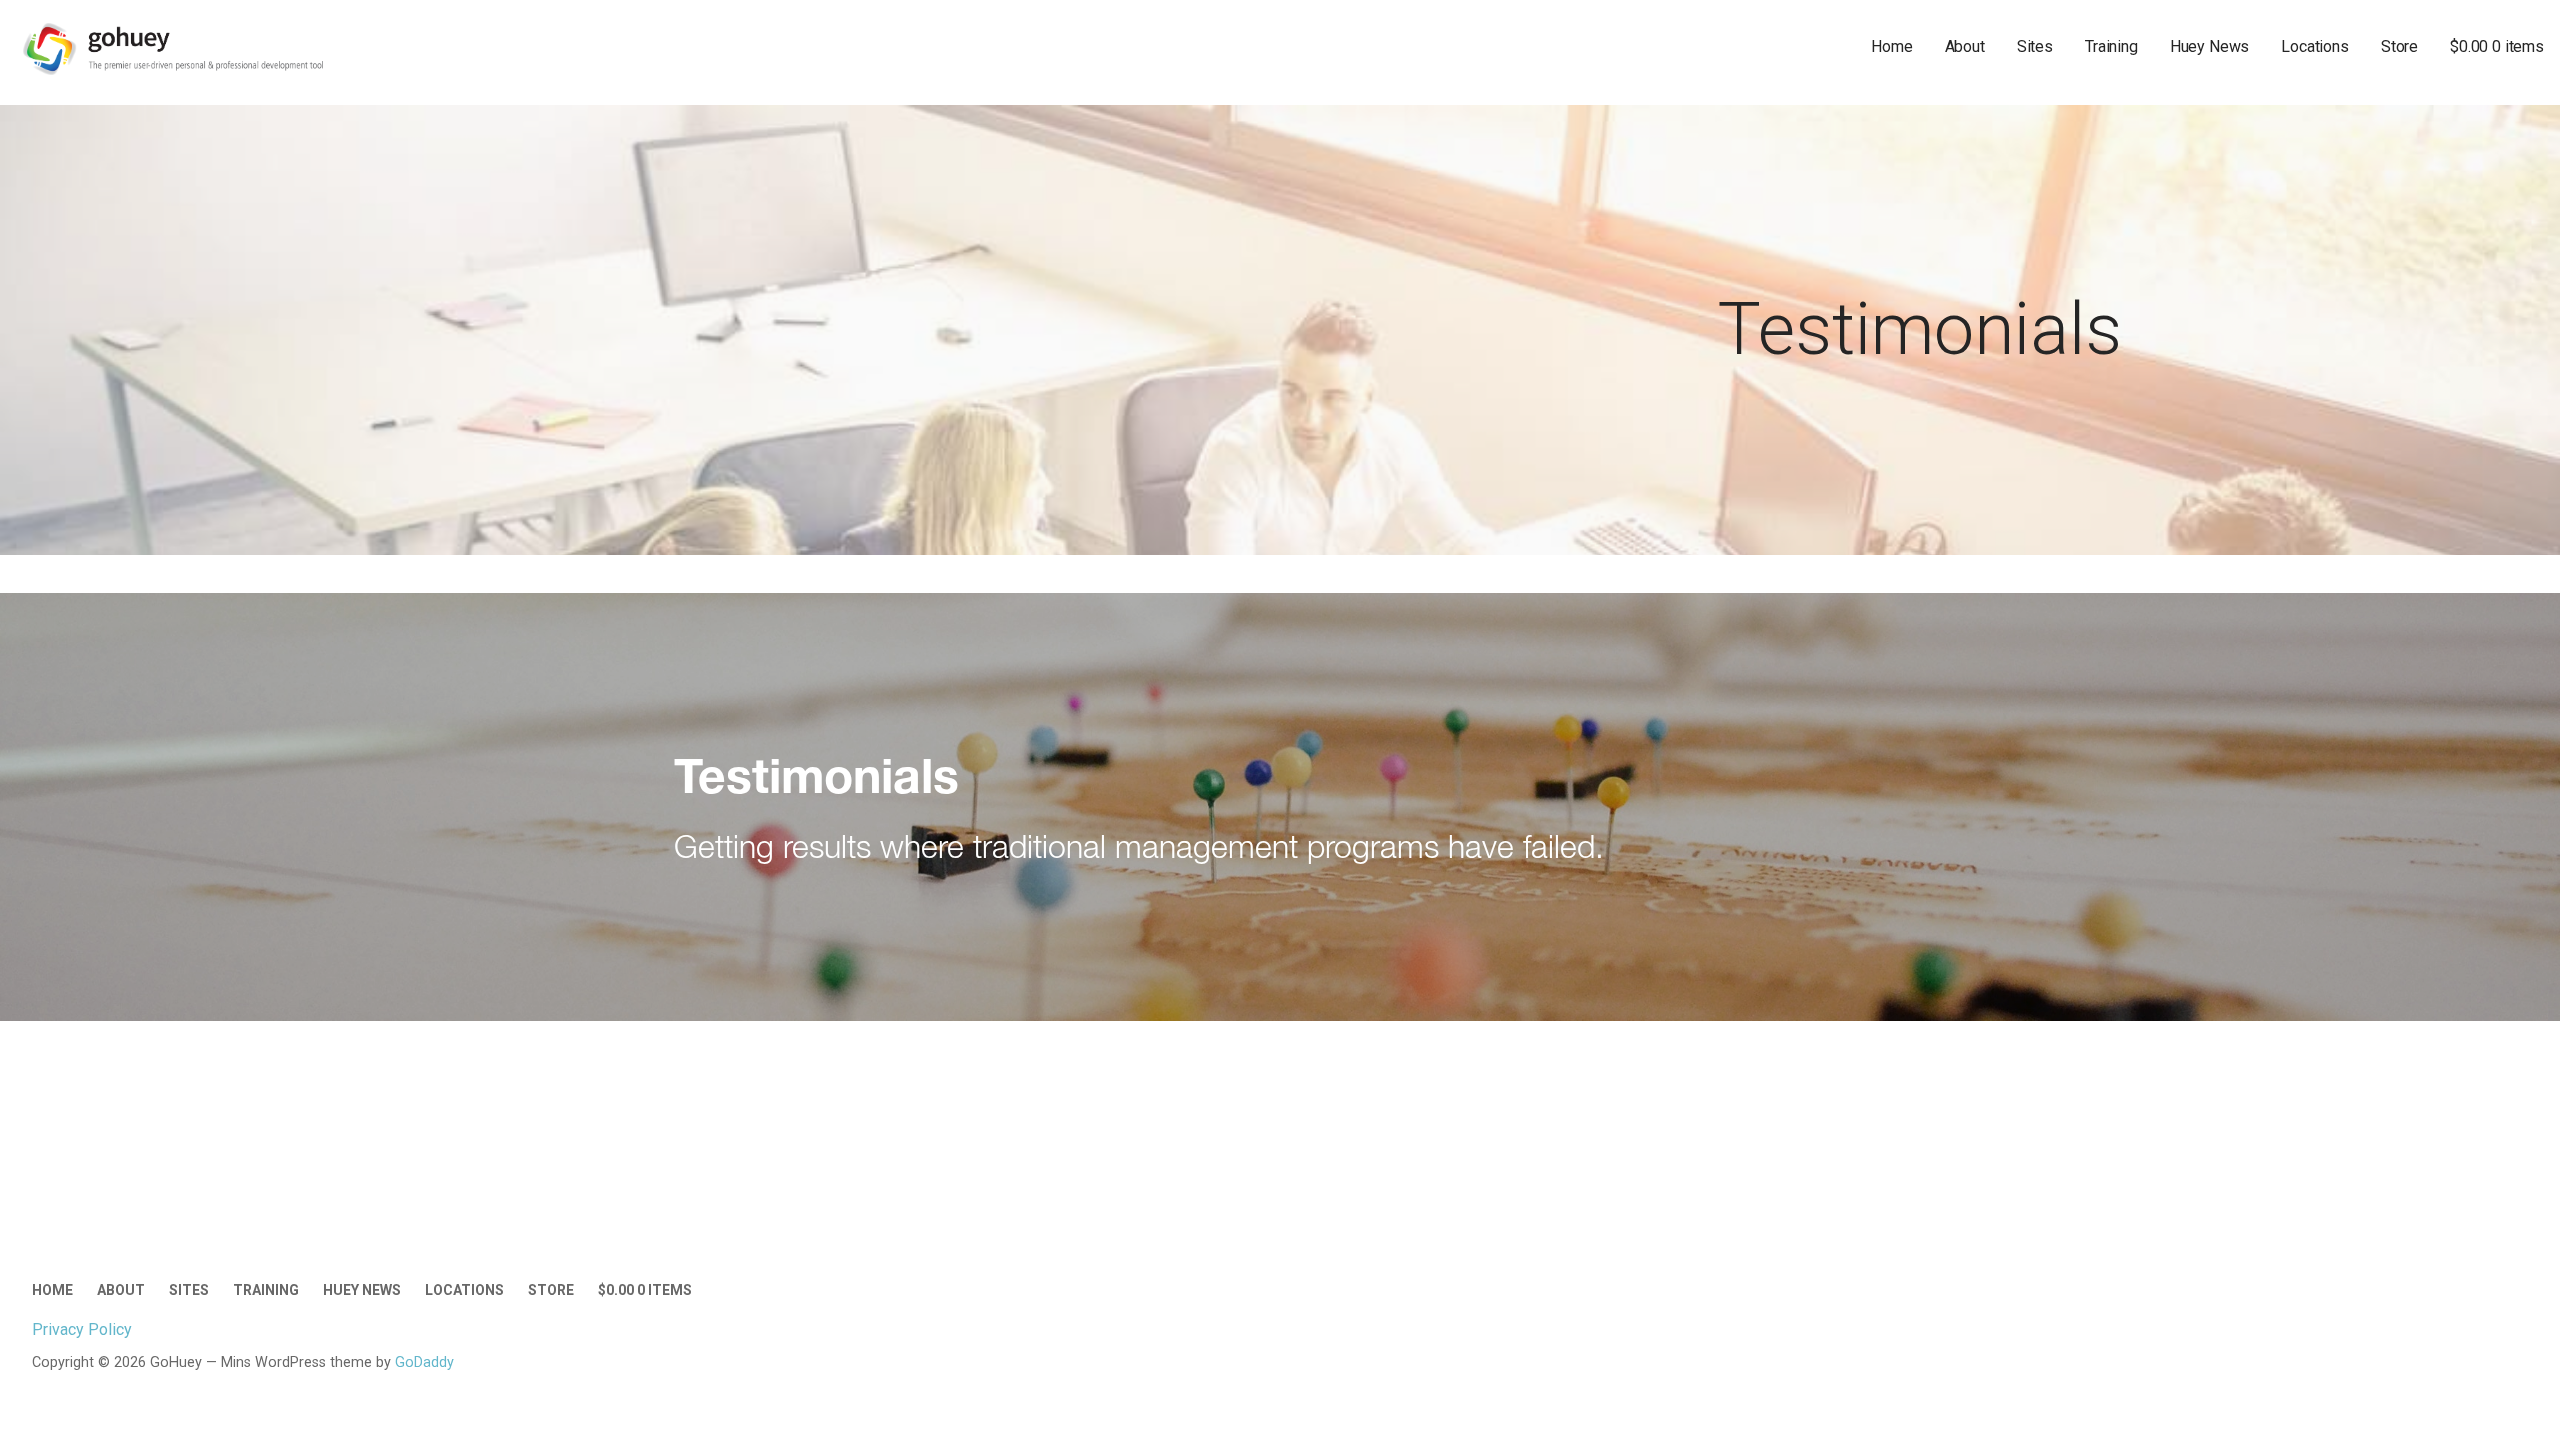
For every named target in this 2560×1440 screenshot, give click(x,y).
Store (2399, 46)
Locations (2315, 46)
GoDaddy (424, 1362)
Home (1891, 46)
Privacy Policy (82, 1329)
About (1965, 46)
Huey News (2210, 46)
